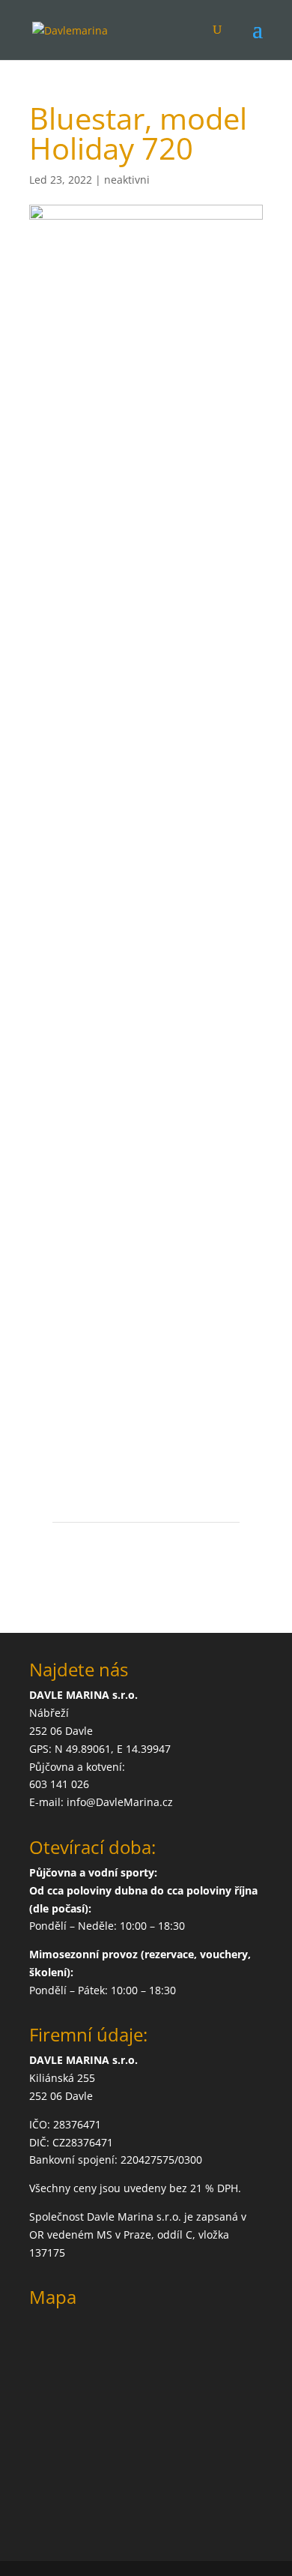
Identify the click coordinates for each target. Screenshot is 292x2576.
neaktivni (127, 180)
